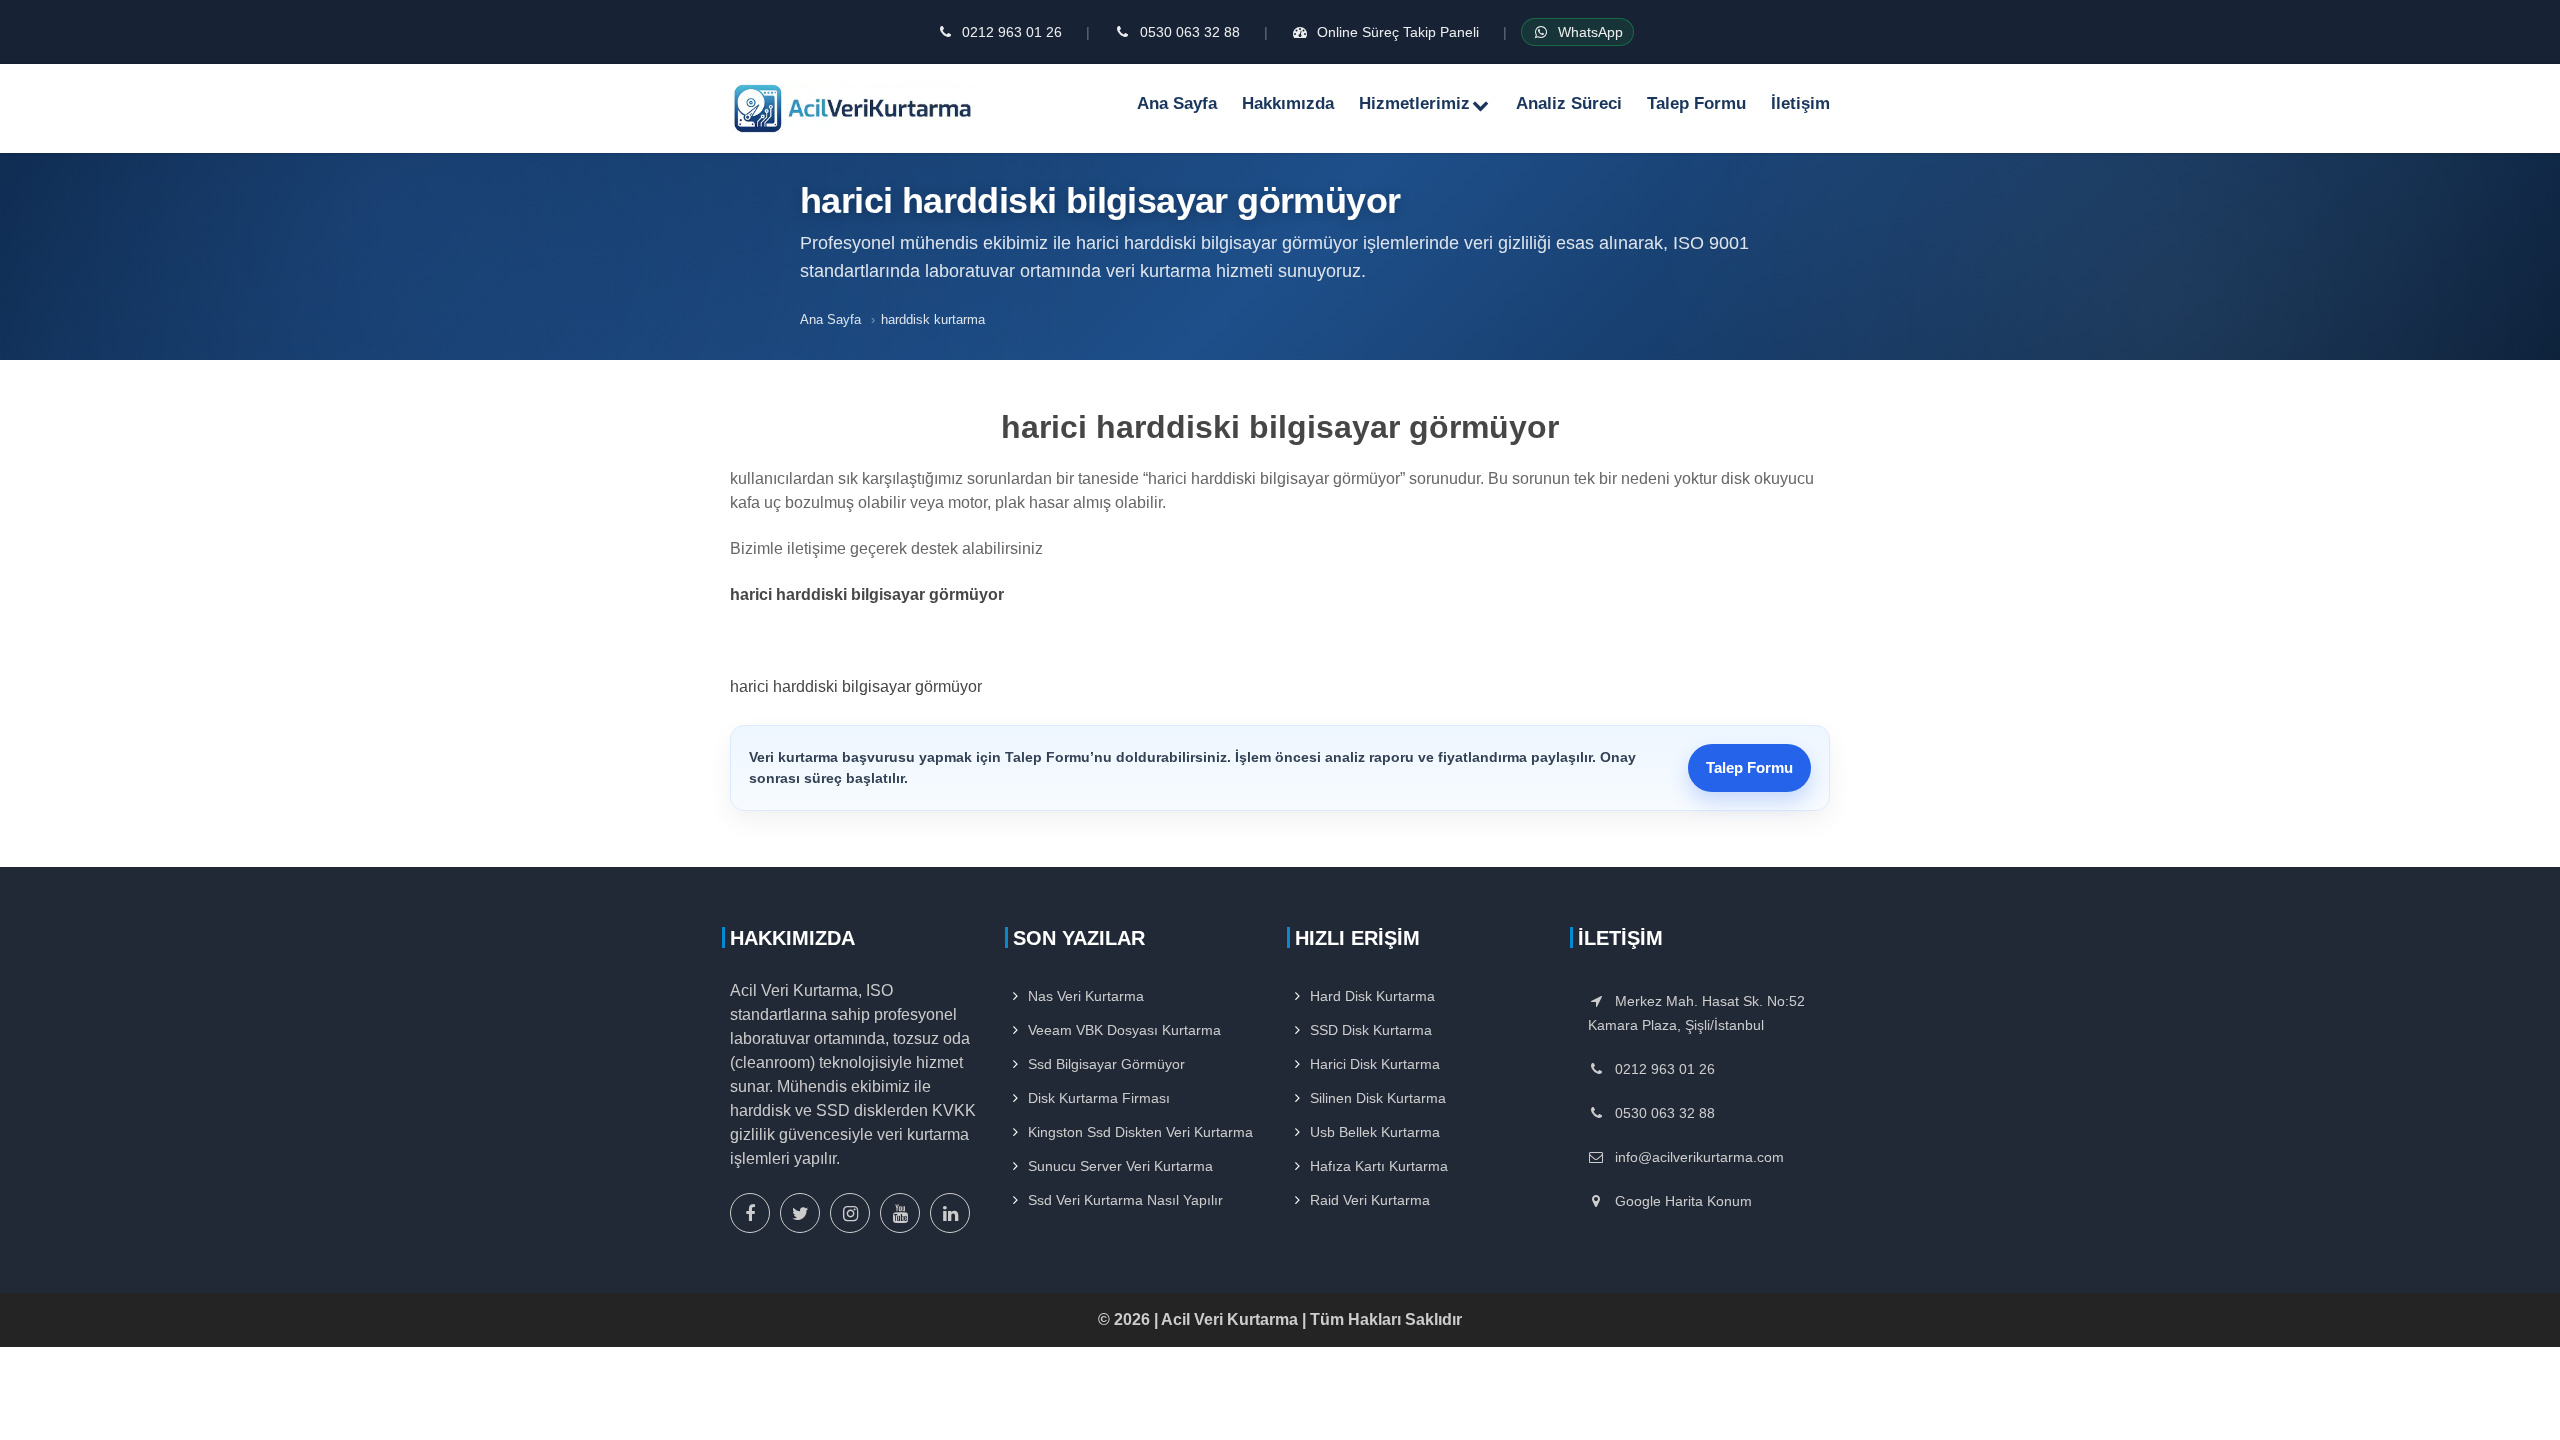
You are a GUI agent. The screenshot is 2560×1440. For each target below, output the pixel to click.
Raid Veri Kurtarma (1370, 1200)
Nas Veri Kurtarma (1086, 996)
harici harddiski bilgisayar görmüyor (856, 686)
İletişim (1800, 103)
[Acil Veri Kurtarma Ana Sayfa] (855, 107)
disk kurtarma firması (1099, 1098)
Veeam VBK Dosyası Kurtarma (1124, 1030)
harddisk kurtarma (933, 319)
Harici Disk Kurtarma (1375, 1064)
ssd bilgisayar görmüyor (1106, 1064)
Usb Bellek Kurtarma (1375, 1132)
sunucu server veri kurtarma (1120, 1166)
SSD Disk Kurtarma (1371, 1030)
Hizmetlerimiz (1414, 103)
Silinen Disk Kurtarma (1378, 1098)
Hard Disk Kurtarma (1372, 996)
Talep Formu (1696, 103)
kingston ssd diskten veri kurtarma (1140, 1132)
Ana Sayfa (1177, 103)
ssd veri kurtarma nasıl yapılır (1125, 1200)
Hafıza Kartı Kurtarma (1379, 1166)
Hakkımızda (1288, 103)
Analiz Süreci (1569, 103)
